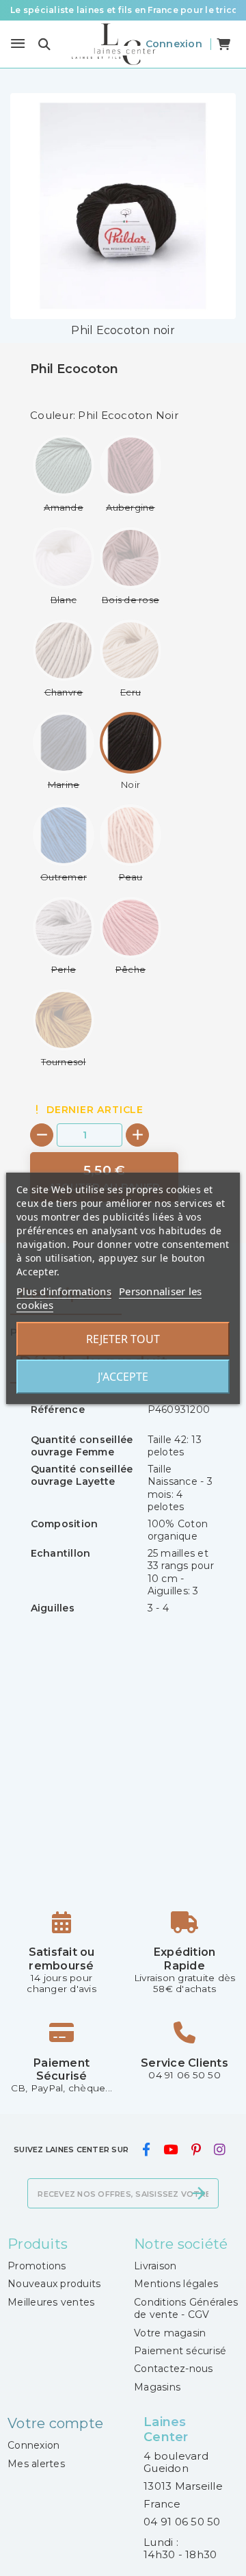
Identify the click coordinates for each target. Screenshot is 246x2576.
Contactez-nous (174, 2369)
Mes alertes (36, 2464)
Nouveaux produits (54, 2284)
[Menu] (18, 44)
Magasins (157, 2387)
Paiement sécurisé (180, 2351)
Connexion (33, 2445)
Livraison (155, 2266)
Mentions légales (176, 2284)
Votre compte (55, 2423)
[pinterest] (196, 2150)
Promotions (37, 2266)
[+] (137, 1135)
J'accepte (123, 1377)
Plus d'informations (64, 1291)
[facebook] (146, 2150)
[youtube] (171, 2150)
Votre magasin (170, 2333)
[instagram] (219, 2150)
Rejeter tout (123, 1339)
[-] (42, 1135)
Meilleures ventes (51, 2302)
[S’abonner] (199, 2193)
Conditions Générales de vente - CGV (186, 2308)
